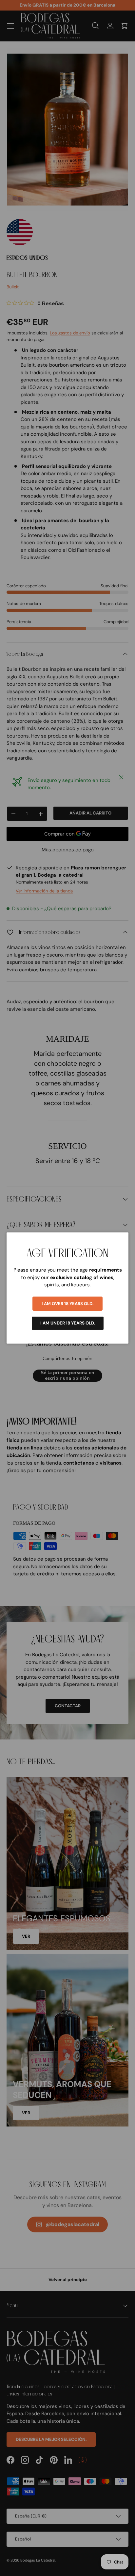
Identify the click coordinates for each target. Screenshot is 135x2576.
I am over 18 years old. (67, 1304)
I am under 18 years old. (68, 1323)
